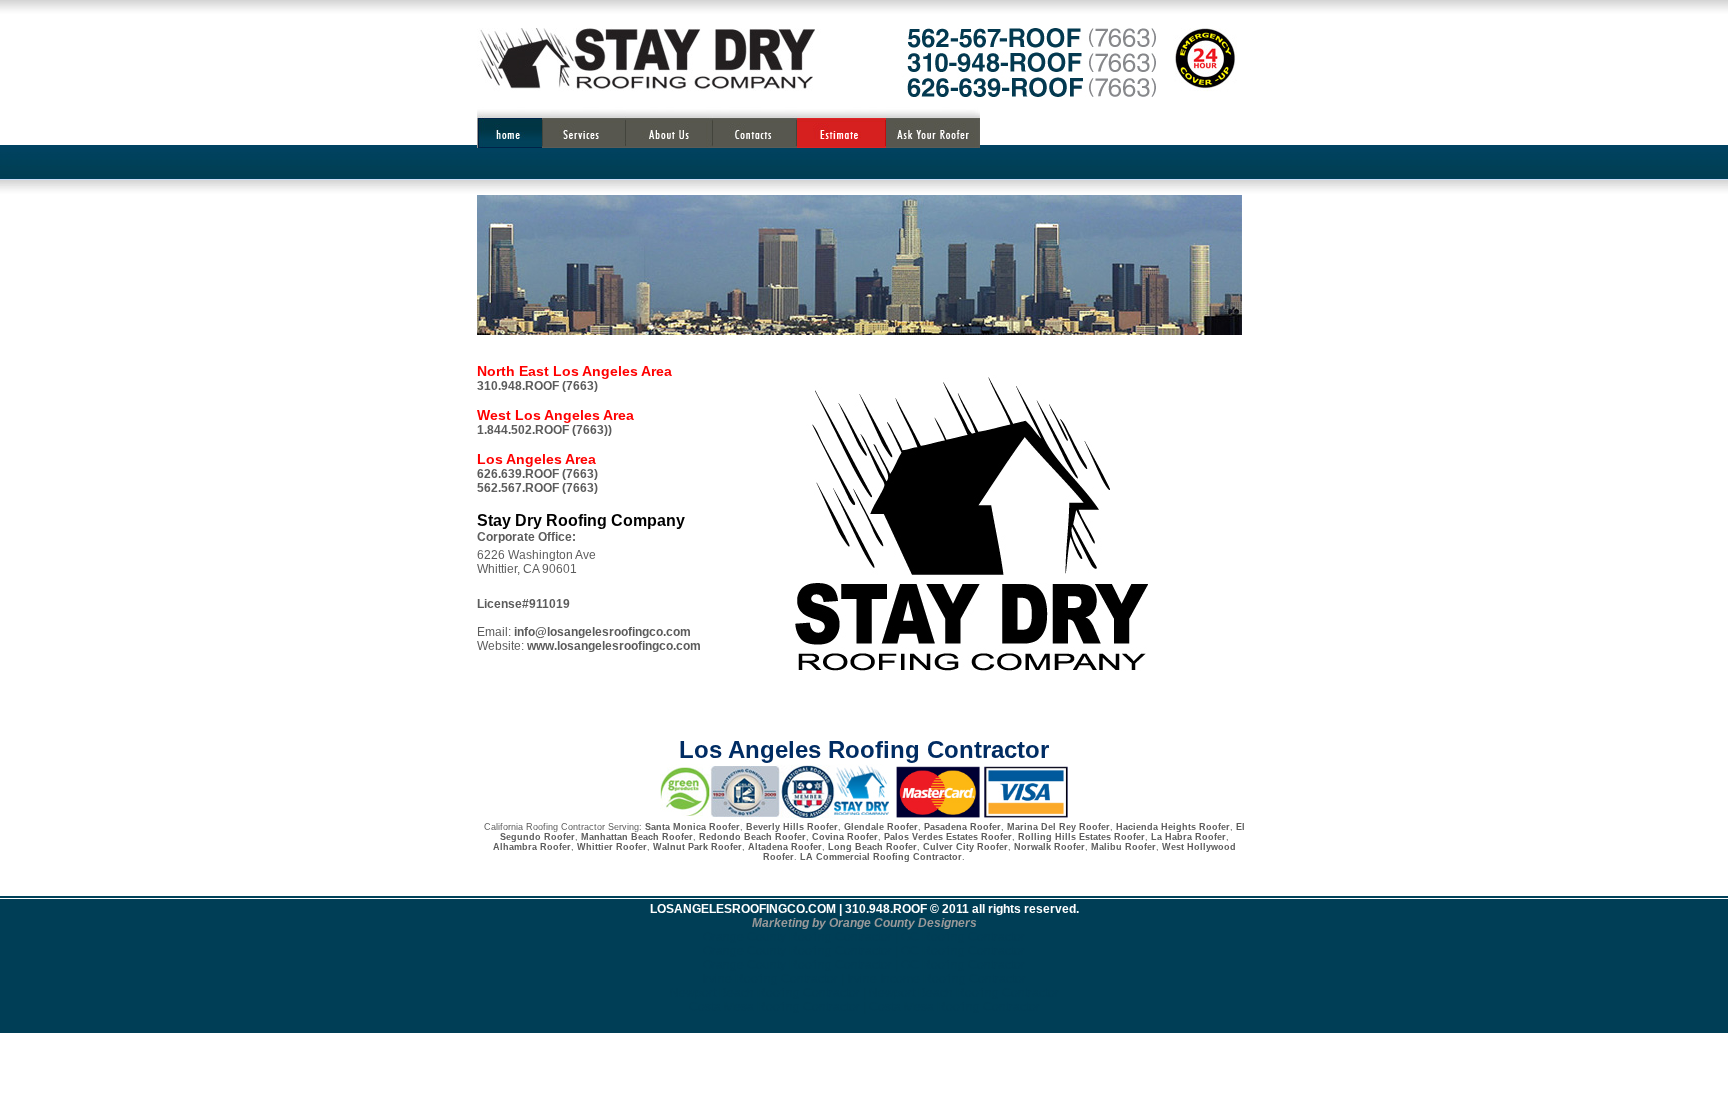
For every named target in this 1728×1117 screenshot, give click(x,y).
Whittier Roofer (612, 847)
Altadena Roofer (785, 847)
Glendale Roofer (881, 827)
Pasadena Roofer (962, 827)
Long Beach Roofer (872, 847)
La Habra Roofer (1187, 837)
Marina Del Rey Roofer (1058, 827)
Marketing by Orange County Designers (864, 923)
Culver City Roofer (965, 847)
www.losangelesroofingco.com (614, 646)
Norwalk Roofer (1049, 847)
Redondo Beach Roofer (752, 837)
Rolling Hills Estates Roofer (1081, 837)
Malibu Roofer (1123, 847)
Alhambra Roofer (532, 847)
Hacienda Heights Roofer (1173, 827)
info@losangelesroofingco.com (602, 632)
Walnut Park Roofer (697, 847)
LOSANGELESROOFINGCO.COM (743, 909)
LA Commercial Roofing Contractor (881, 857)
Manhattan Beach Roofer (637, 837)
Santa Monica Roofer (692, 827)
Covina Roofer (845, 837)
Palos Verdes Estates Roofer (948, 837)
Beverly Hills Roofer (792, 827)
